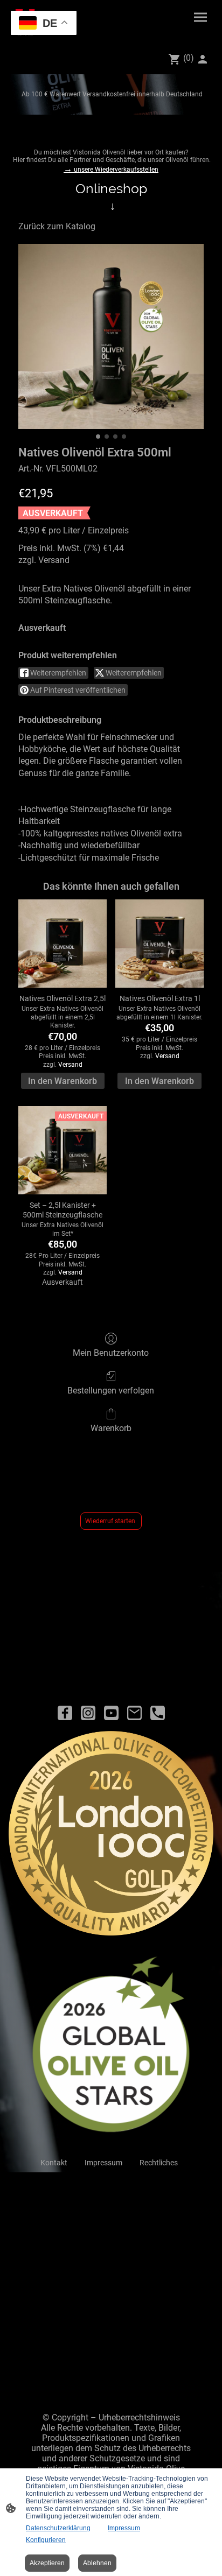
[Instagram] (88, 1713)
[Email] (134, 1713)
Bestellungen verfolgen (111, 1391)
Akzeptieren (47, 2563)
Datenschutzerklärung (58, 2528)
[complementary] (44, 24)
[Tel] (158, 1713)
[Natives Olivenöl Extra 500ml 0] (111, 336)
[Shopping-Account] (203, 59)
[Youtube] (111, 1713)
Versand (54, 560)
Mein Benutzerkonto (111, 1353)
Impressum (124, 2528)
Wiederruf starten (111, 1521)
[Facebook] (65, 1713)
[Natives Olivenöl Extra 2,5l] (63, 944)
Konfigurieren (46, 2540)
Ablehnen (97, 2563)
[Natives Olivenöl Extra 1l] (159, 944)
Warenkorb (111, 1428)
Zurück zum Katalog (57, 226)
